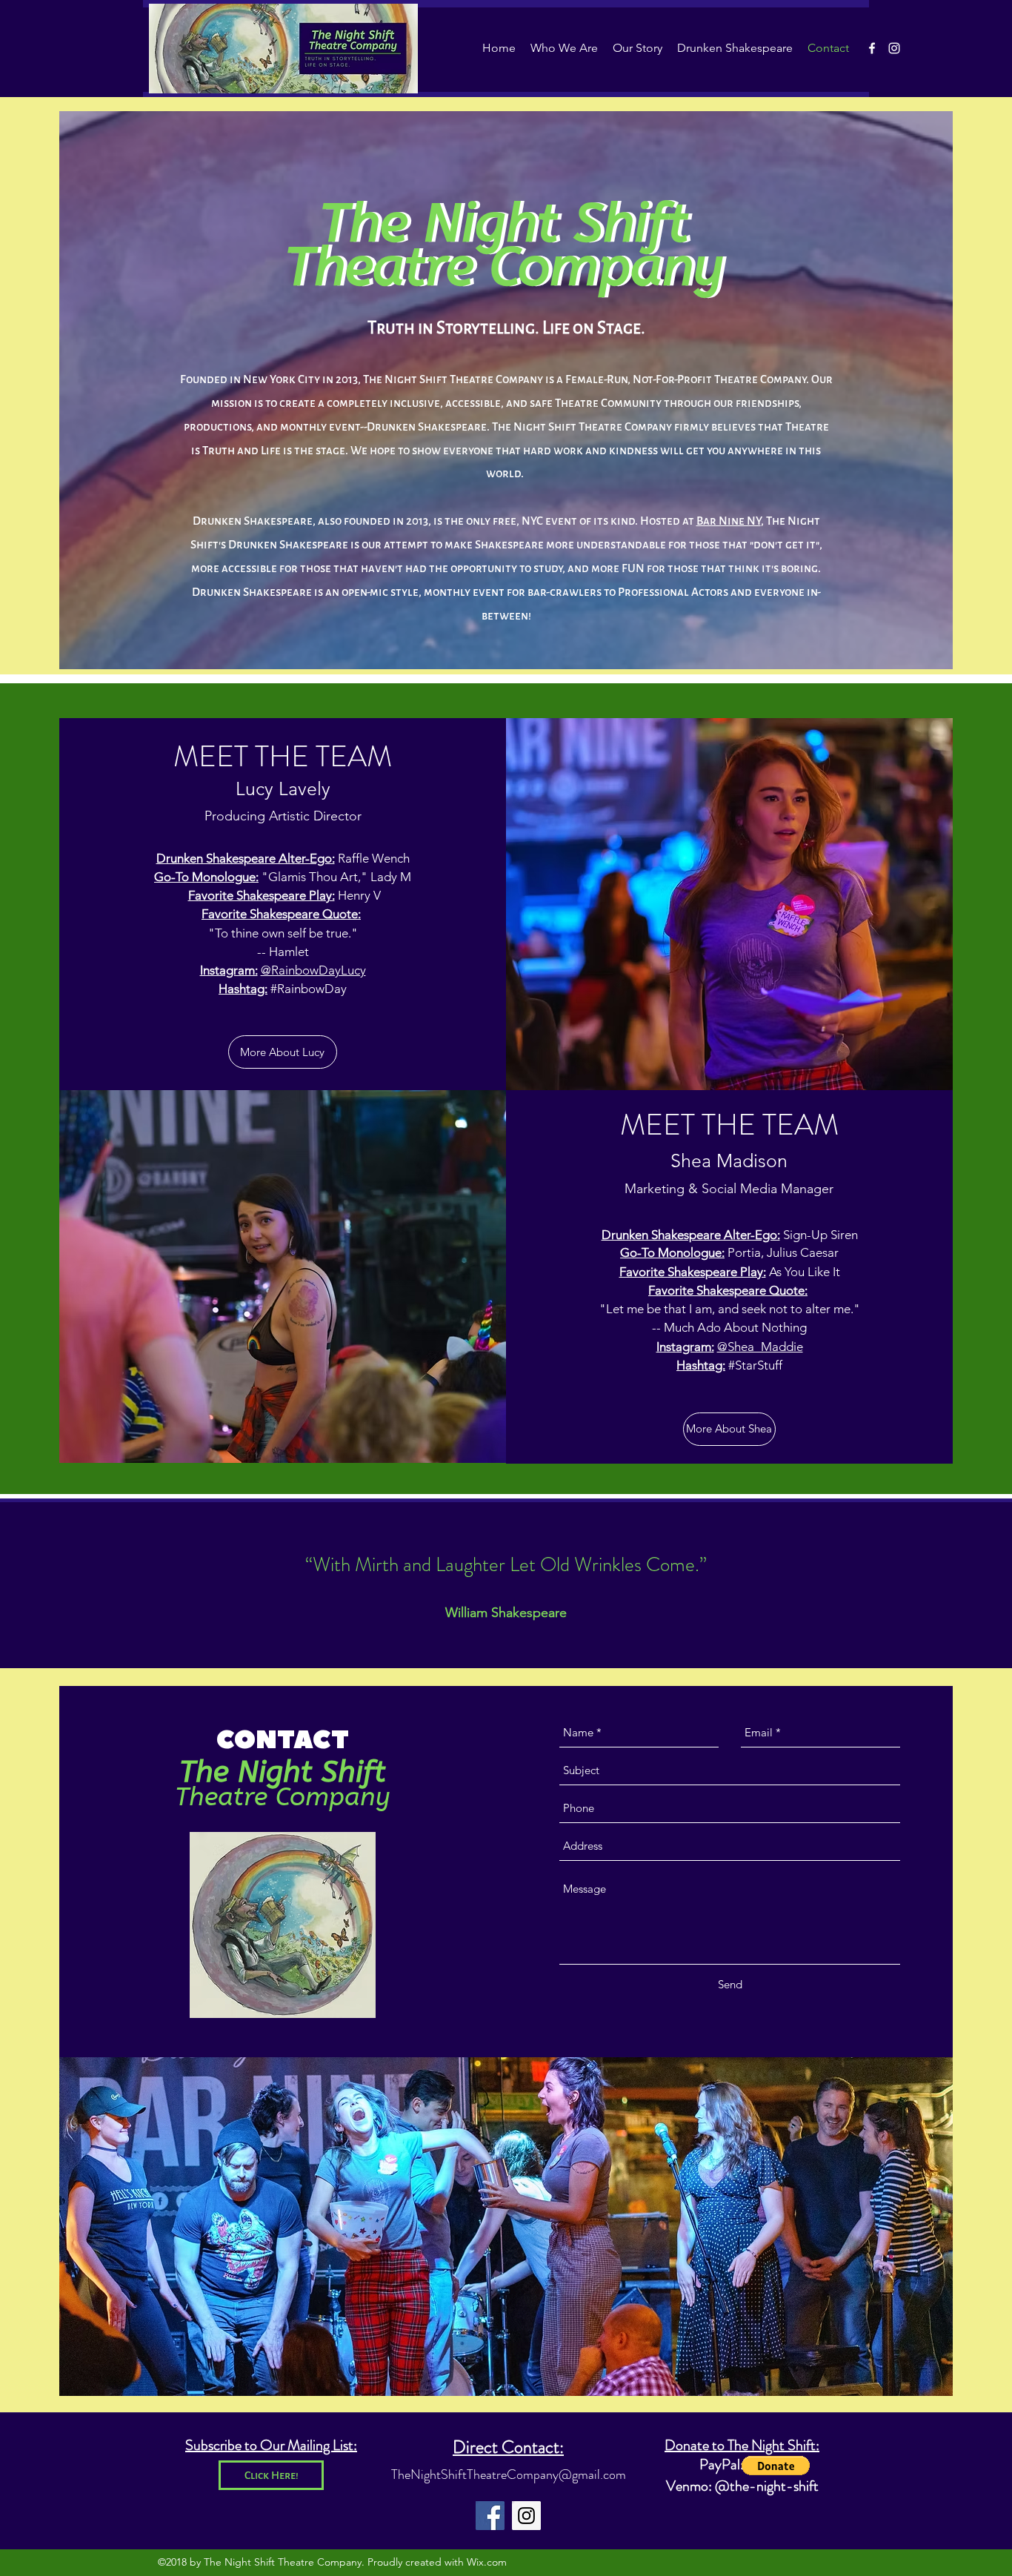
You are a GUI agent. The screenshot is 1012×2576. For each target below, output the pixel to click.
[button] (776, 2466)
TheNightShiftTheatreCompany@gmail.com (509, 2474)
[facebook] (872, 48)
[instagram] (894, 48)
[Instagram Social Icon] (526, 2516)
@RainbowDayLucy (313, 970)
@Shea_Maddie (760, 1347)
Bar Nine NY (729, 521)
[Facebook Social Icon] (490, 2516)
